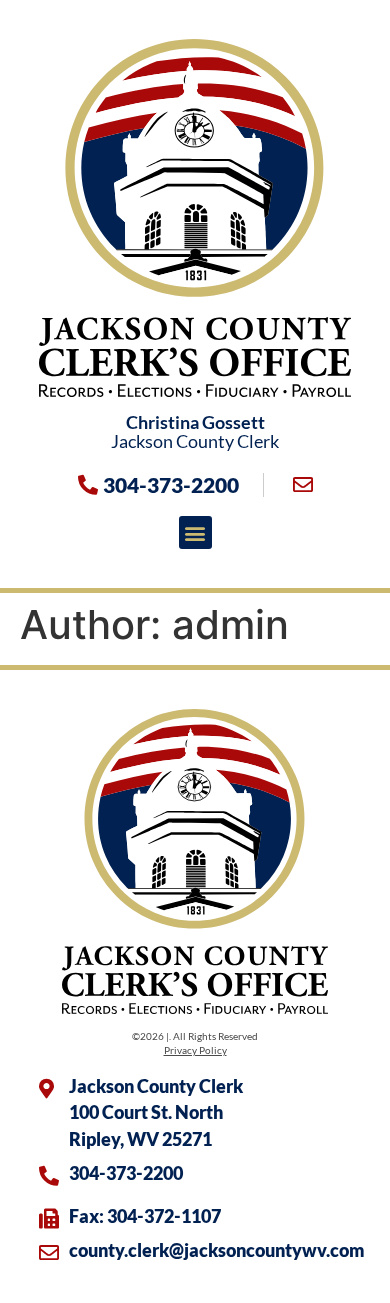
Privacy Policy (195, 1050)
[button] (195, 532)
